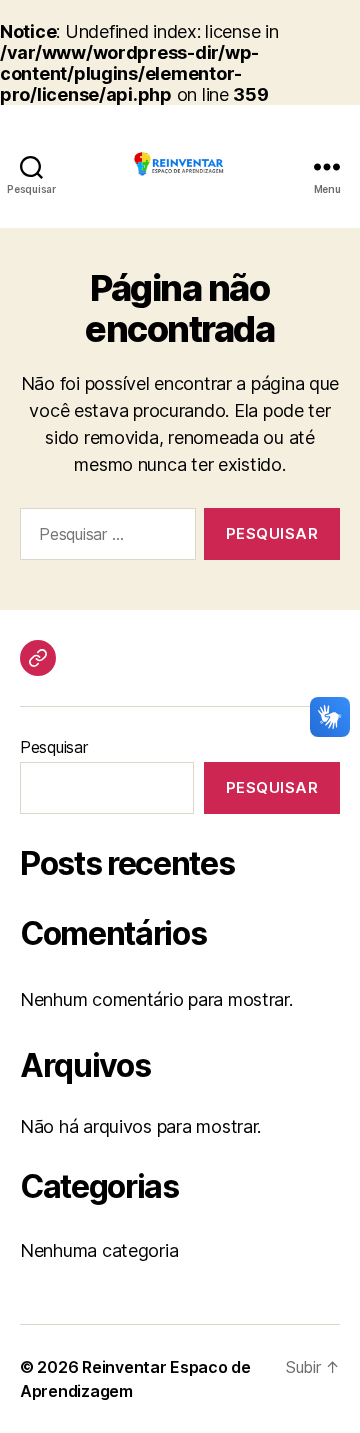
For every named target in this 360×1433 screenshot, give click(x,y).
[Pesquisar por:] (104, 538)
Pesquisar (54, 747)
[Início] (38, 658)
